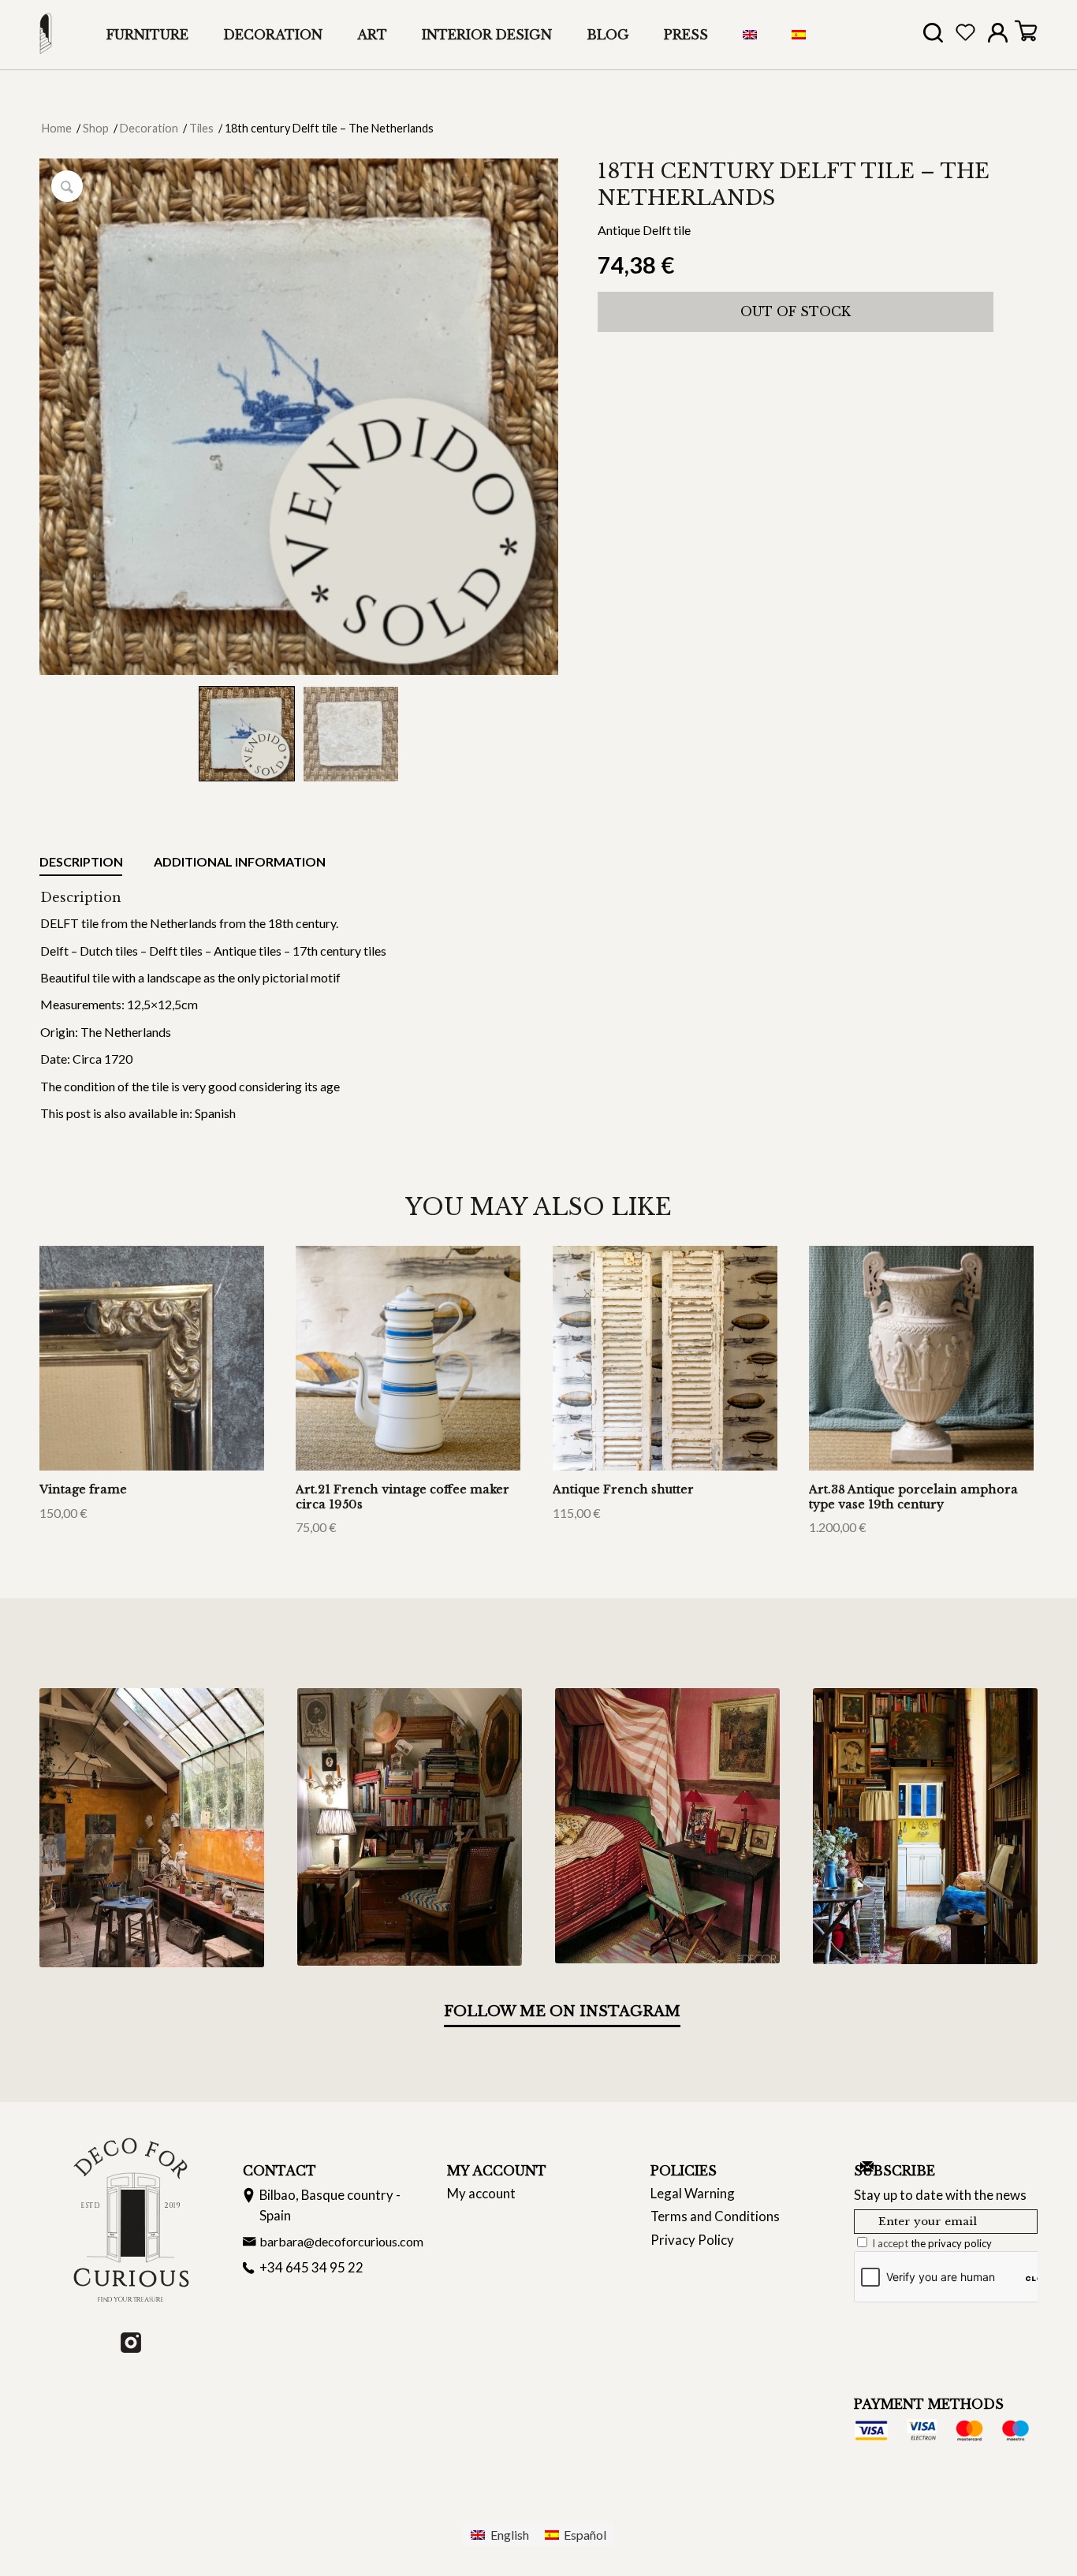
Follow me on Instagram (562, 2011)
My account (481, 2193)
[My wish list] (965, 36)
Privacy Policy (692, 2240)
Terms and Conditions (715, 2216)
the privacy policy (951, 2243)
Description (81, 861)
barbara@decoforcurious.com (341, 2241)
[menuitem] (147, 35)
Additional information (239, 861)
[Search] (933, 37)
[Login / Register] (998, 36)
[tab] (81, 865)
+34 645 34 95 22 (311, 2267)
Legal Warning (693, 2193)
